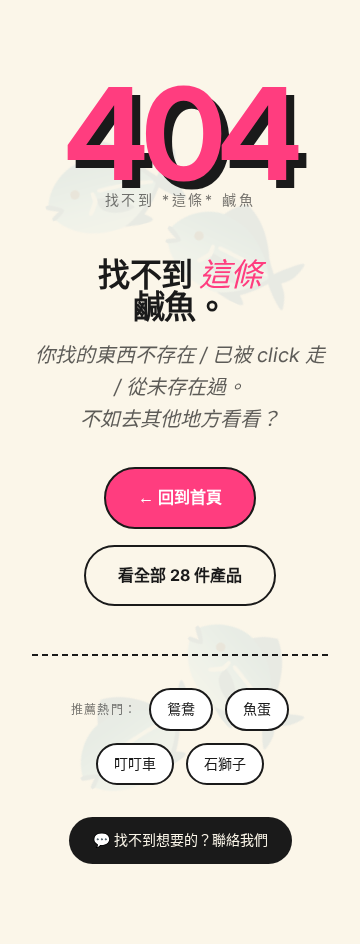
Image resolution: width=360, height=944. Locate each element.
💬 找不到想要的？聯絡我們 (180, 839)
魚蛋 (257, 708)
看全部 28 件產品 (180, 575)
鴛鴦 (181, 708)
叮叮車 (135, 763)
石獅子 (225, 763)
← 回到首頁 (180, 497)
